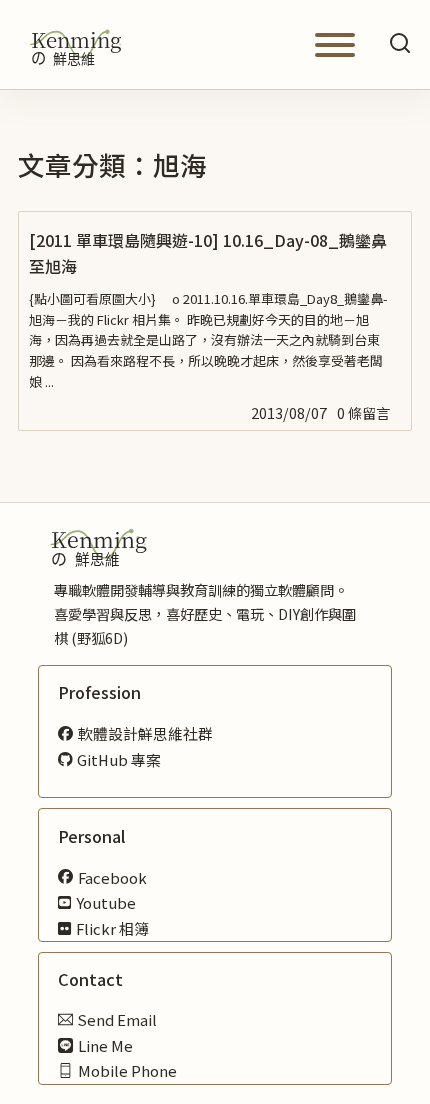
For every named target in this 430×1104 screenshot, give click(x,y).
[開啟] (335, 45)
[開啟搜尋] (400, 44)
